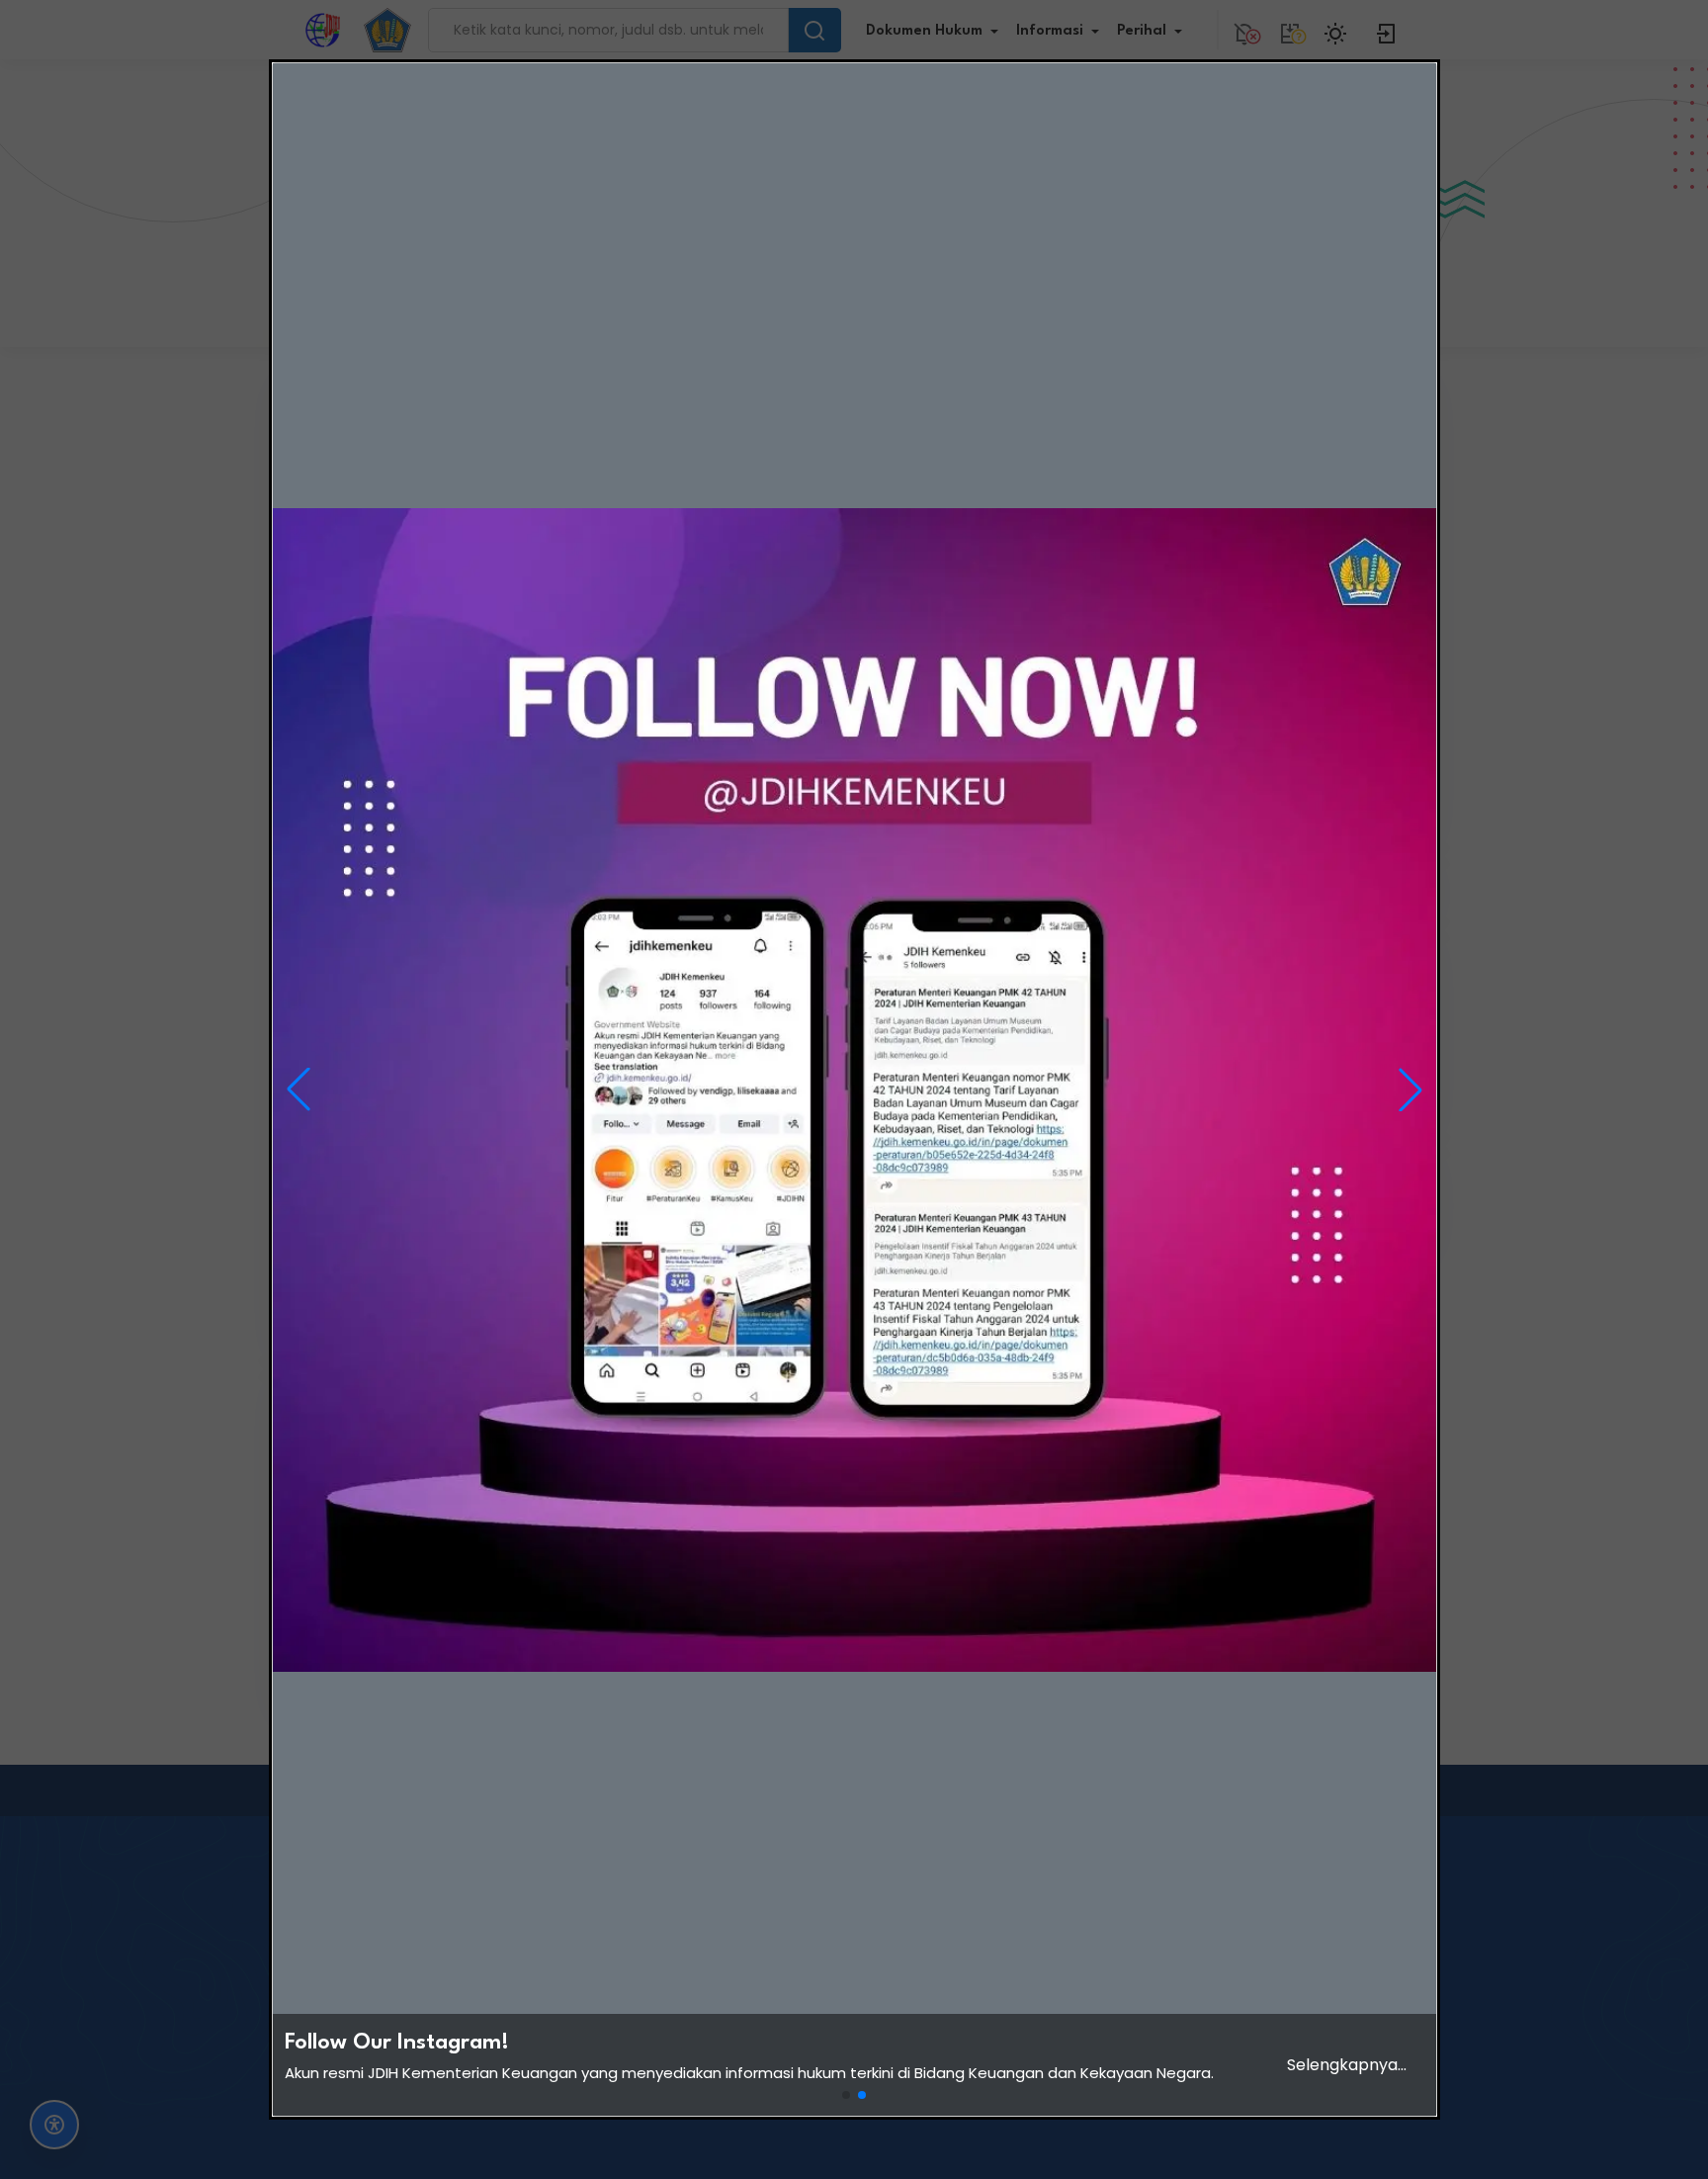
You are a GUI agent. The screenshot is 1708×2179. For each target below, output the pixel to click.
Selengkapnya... (1347, 2065)
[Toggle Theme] (1338, 30)
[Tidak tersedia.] (1290, 30)
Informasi (1050, 31)
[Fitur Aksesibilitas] (54, 2125)
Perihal (1142, 31)
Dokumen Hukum (924, 31)
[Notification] (1244, 30)
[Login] (1387, 30)
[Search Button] (814, 30)
